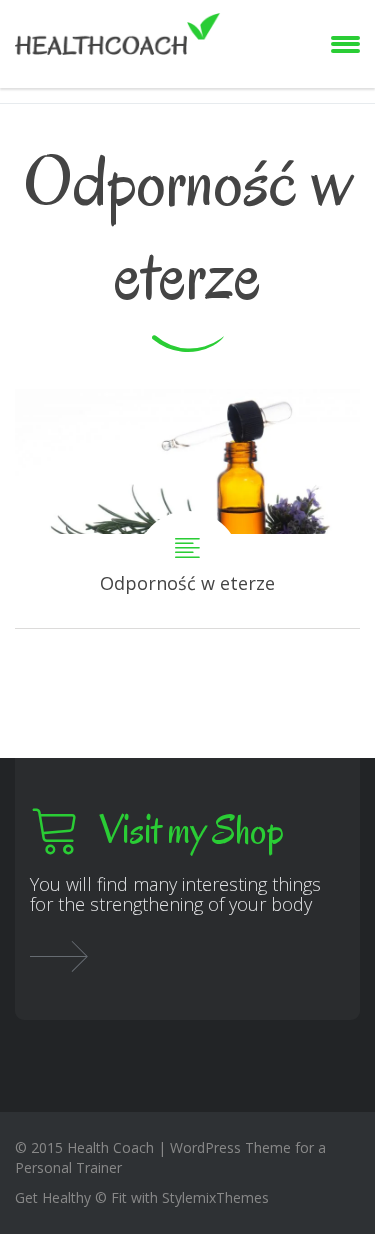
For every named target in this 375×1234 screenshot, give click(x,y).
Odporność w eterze (187, 508)
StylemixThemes (215, 1197)
